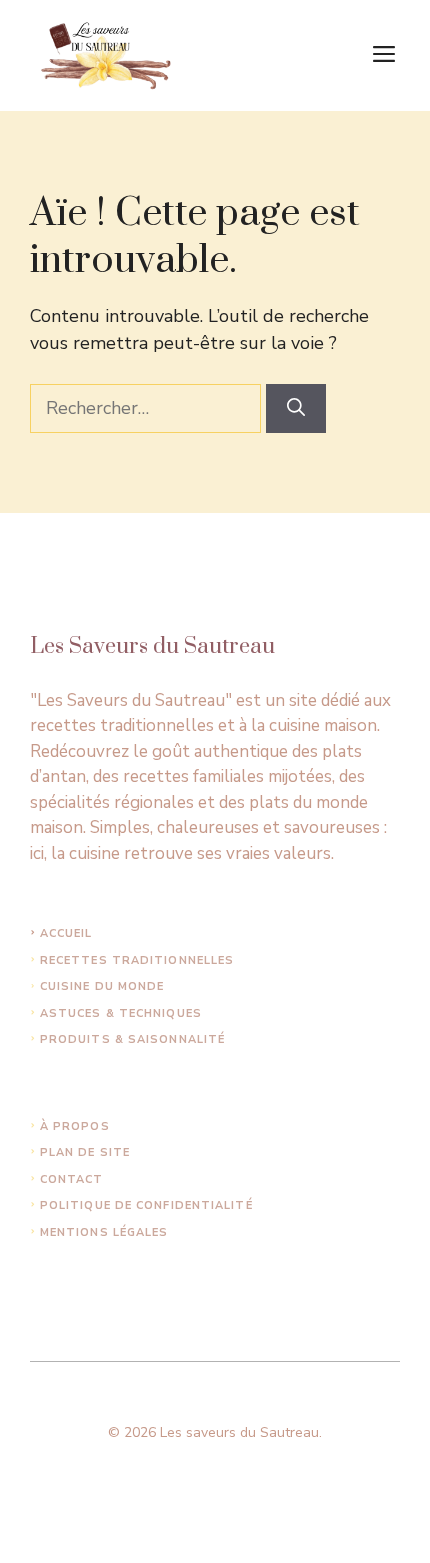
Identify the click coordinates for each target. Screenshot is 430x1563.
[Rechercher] (296, 408)
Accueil (66, 933)
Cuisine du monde (102, 986)
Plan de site (85, 1152)
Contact (72, 1179)
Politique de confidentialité (146, 1205)
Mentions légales (104, 1232)
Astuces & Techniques (121, 1013)
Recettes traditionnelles (137, 960)
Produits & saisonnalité (132, 1039)
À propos (75, 1126)
